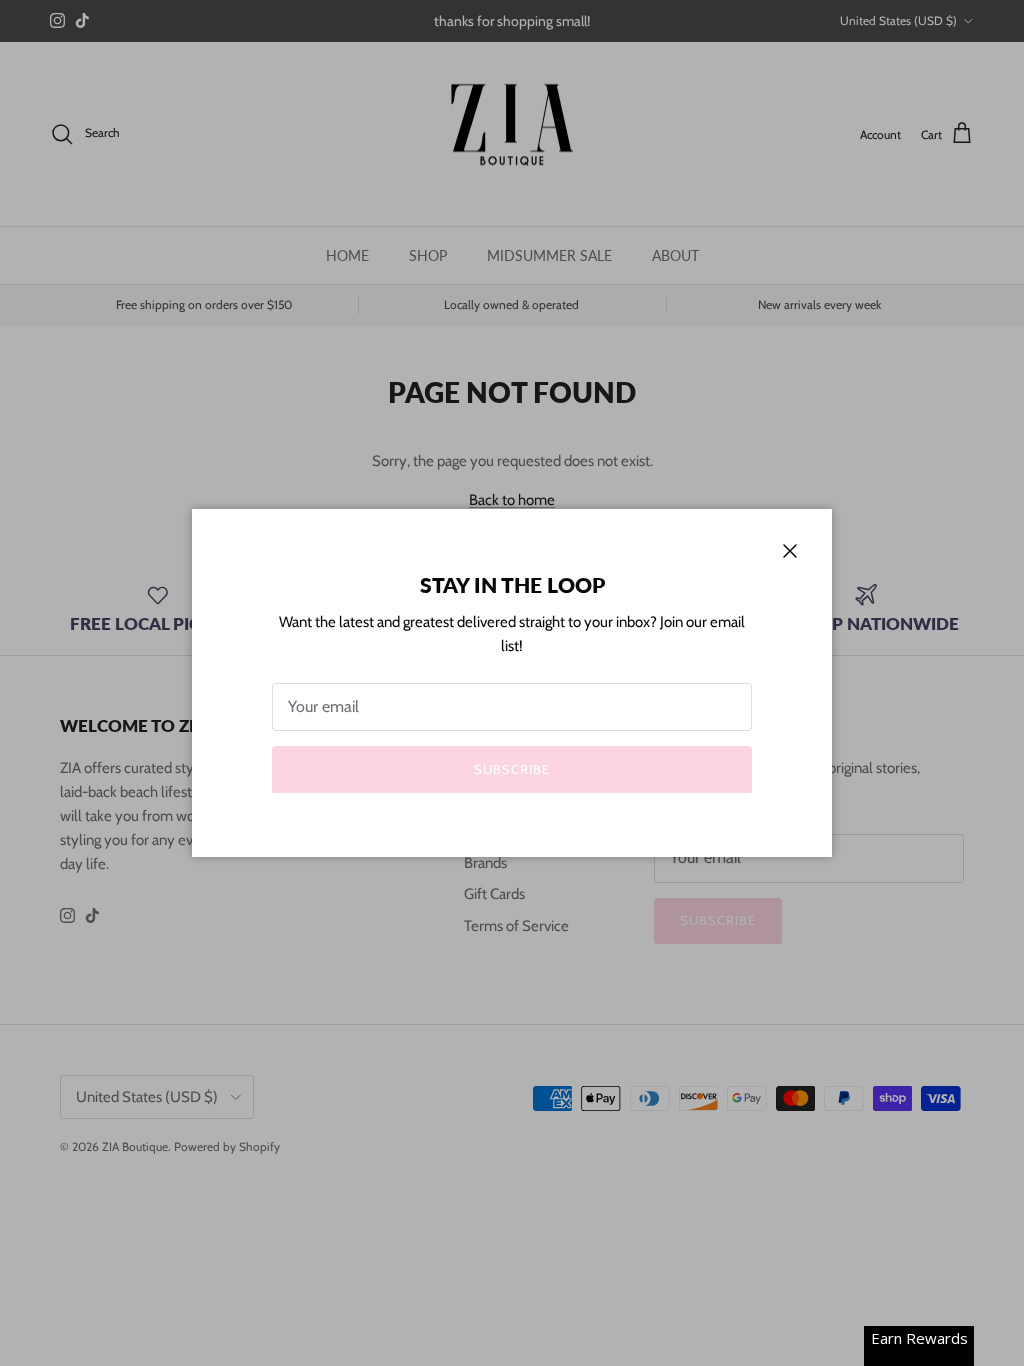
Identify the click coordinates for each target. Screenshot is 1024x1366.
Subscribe (512, 769)
